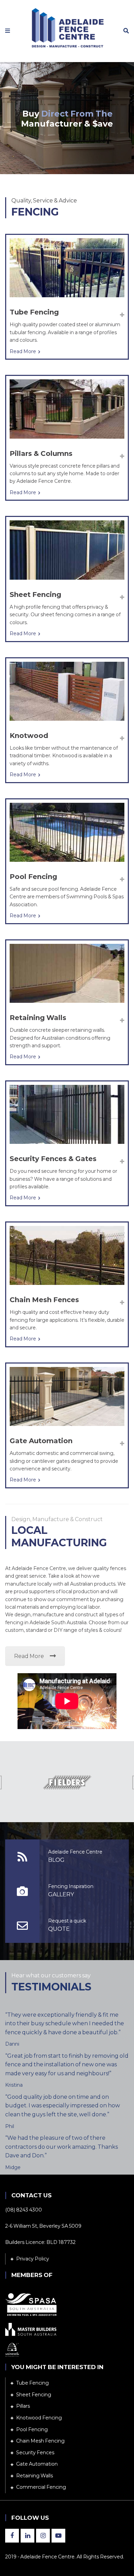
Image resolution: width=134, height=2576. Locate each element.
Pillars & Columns (41, 453)
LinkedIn (27, 2536)
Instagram (43, 2536)
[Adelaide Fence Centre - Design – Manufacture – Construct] (67, 27)
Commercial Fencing (41, 2487)
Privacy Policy (33, 2259)
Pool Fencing (33, 877)
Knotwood (29, 736)
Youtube (58, 2536)
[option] (67, 1783)
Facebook (12, 2536)
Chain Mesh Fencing (40, 2441)
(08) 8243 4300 (24, 2210)
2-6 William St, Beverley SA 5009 (43, 2226)
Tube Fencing (34, 312)
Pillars (23, 2406)
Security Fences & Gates (53, 1159)
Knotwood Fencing (39, 2418)
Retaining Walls (38, 1018)
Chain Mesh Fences (44, 1300)
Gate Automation (41, 1441)
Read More (23, 351)
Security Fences (35, 2453)
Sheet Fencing (35, 595)
